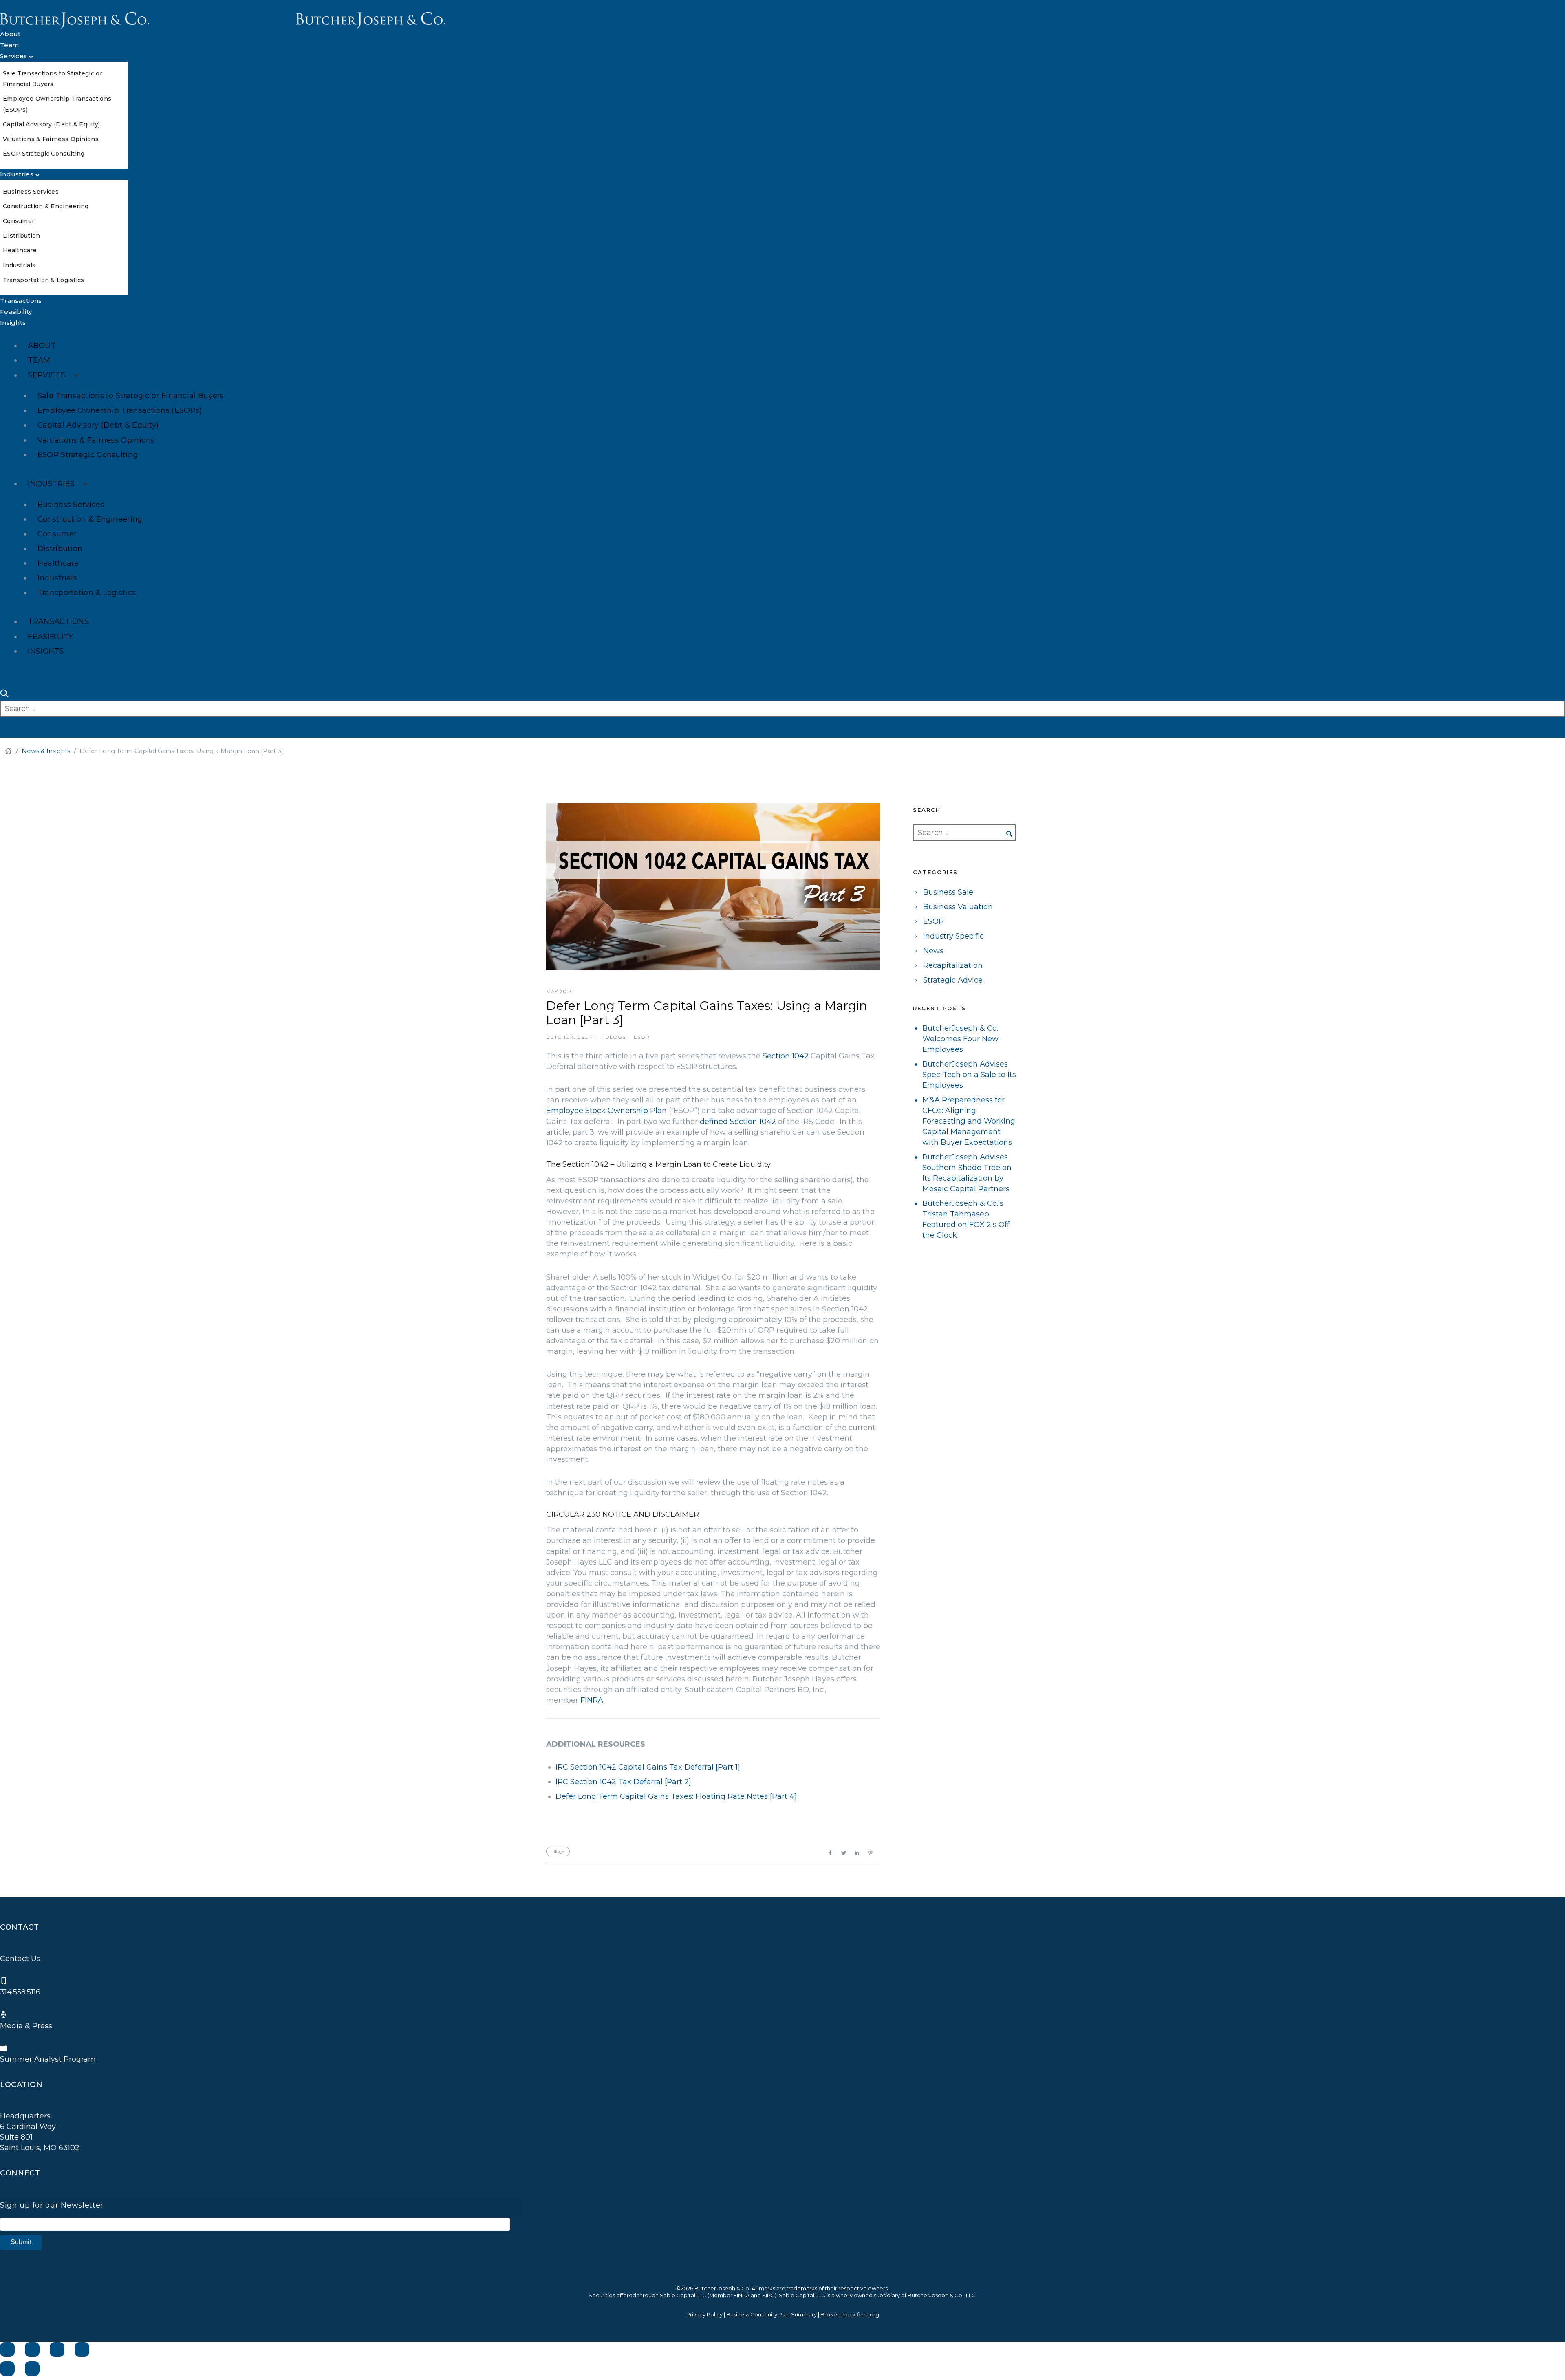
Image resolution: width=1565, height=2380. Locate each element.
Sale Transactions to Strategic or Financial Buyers (131, 396)
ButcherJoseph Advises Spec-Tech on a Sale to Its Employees (969, 1075)
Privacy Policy (704, 2314)
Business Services (31, 192)
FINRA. (593, 1700)
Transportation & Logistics (44, 280)
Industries (17, 174)
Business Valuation (958, 907)
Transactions (21, 301)
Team (9, 45)
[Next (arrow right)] (32, 2369)
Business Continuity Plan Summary (771, 2314)
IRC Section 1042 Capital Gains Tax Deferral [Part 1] (648, 1767)
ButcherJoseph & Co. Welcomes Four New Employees (960, 1039)
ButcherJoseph (571, 1037)
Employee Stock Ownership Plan (606, 1111)
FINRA (742, 2295)
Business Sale (948, 892)
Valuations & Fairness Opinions (51, 139)
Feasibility (16, 312)
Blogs (616, 1037)
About (10, 34)
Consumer (19, 221)
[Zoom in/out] (82, 2349)
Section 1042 (787, 1056)
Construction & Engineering (46, 206)
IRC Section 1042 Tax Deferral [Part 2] (623, 1782)
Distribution (22, 236)
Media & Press (26, 2026)
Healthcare (20, 250)
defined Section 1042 (738, 1122)
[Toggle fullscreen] (57, 2349)
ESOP (642, 1037)
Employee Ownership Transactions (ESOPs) (120, 410)
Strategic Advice (953, 980)
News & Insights (46, 751)
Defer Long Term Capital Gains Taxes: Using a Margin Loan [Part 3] (707, 1013)
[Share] (32, 2349)
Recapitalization (953, 965)
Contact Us (20, 1959)
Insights (13, 323)
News (933, 951)
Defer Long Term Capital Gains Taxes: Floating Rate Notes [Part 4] (676, 1796)
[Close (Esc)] (7, 2349)
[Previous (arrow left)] (7, 2369)
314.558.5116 (20, 1992)
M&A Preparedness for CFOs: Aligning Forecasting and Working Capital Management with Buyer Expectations (969, 1121)
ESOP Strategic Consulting (44, 154)
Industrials (19, 265)
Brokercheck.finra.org (850, 2314)
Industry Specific (953, 936)
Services (13, 56)
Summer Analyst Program (48, 2059)
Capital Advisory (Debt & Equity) (52, 124)
